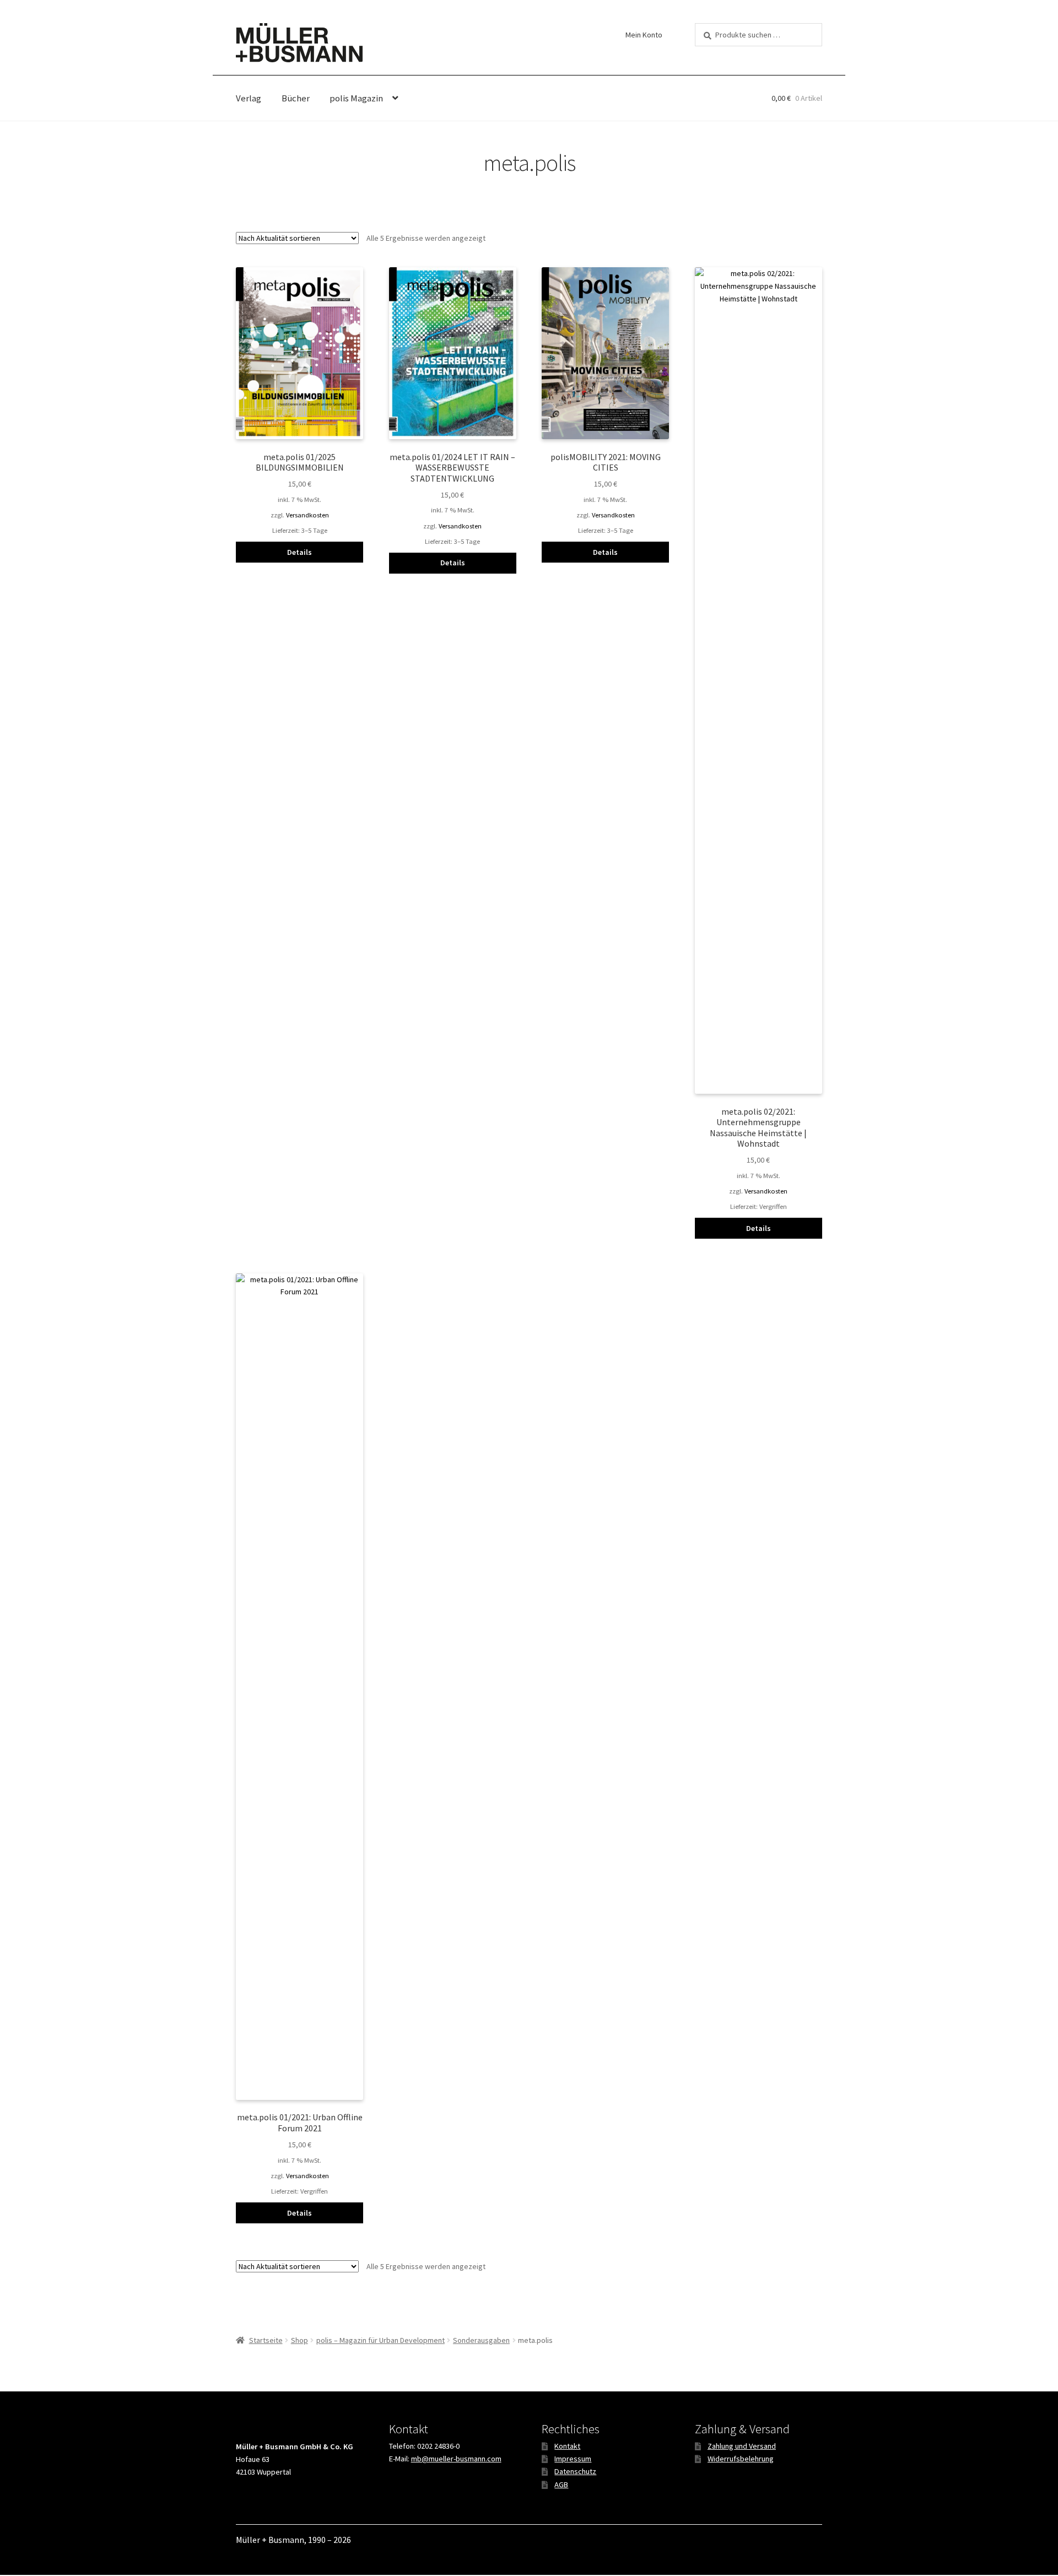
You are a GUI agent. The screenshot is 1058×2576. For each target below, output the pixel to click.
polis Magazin (356, 98)
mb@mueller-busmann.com (456, 2459)
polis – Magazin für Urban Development (380, 2340)
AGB (561, 2485)
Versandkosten (307, 515)
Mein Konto (644, 35)
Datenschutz (575, 2471)
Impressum (573, 2459)
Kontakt (567, 2446)
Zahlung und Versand (742, 2446)
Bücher (296, 98)
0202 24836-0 (438, 2446)
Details (299, 552)
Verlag (249, 98)
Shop (299, 2340)
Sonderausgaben (481, 2340)
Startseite (266, 2340)
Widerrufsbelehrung (741, 2459)
